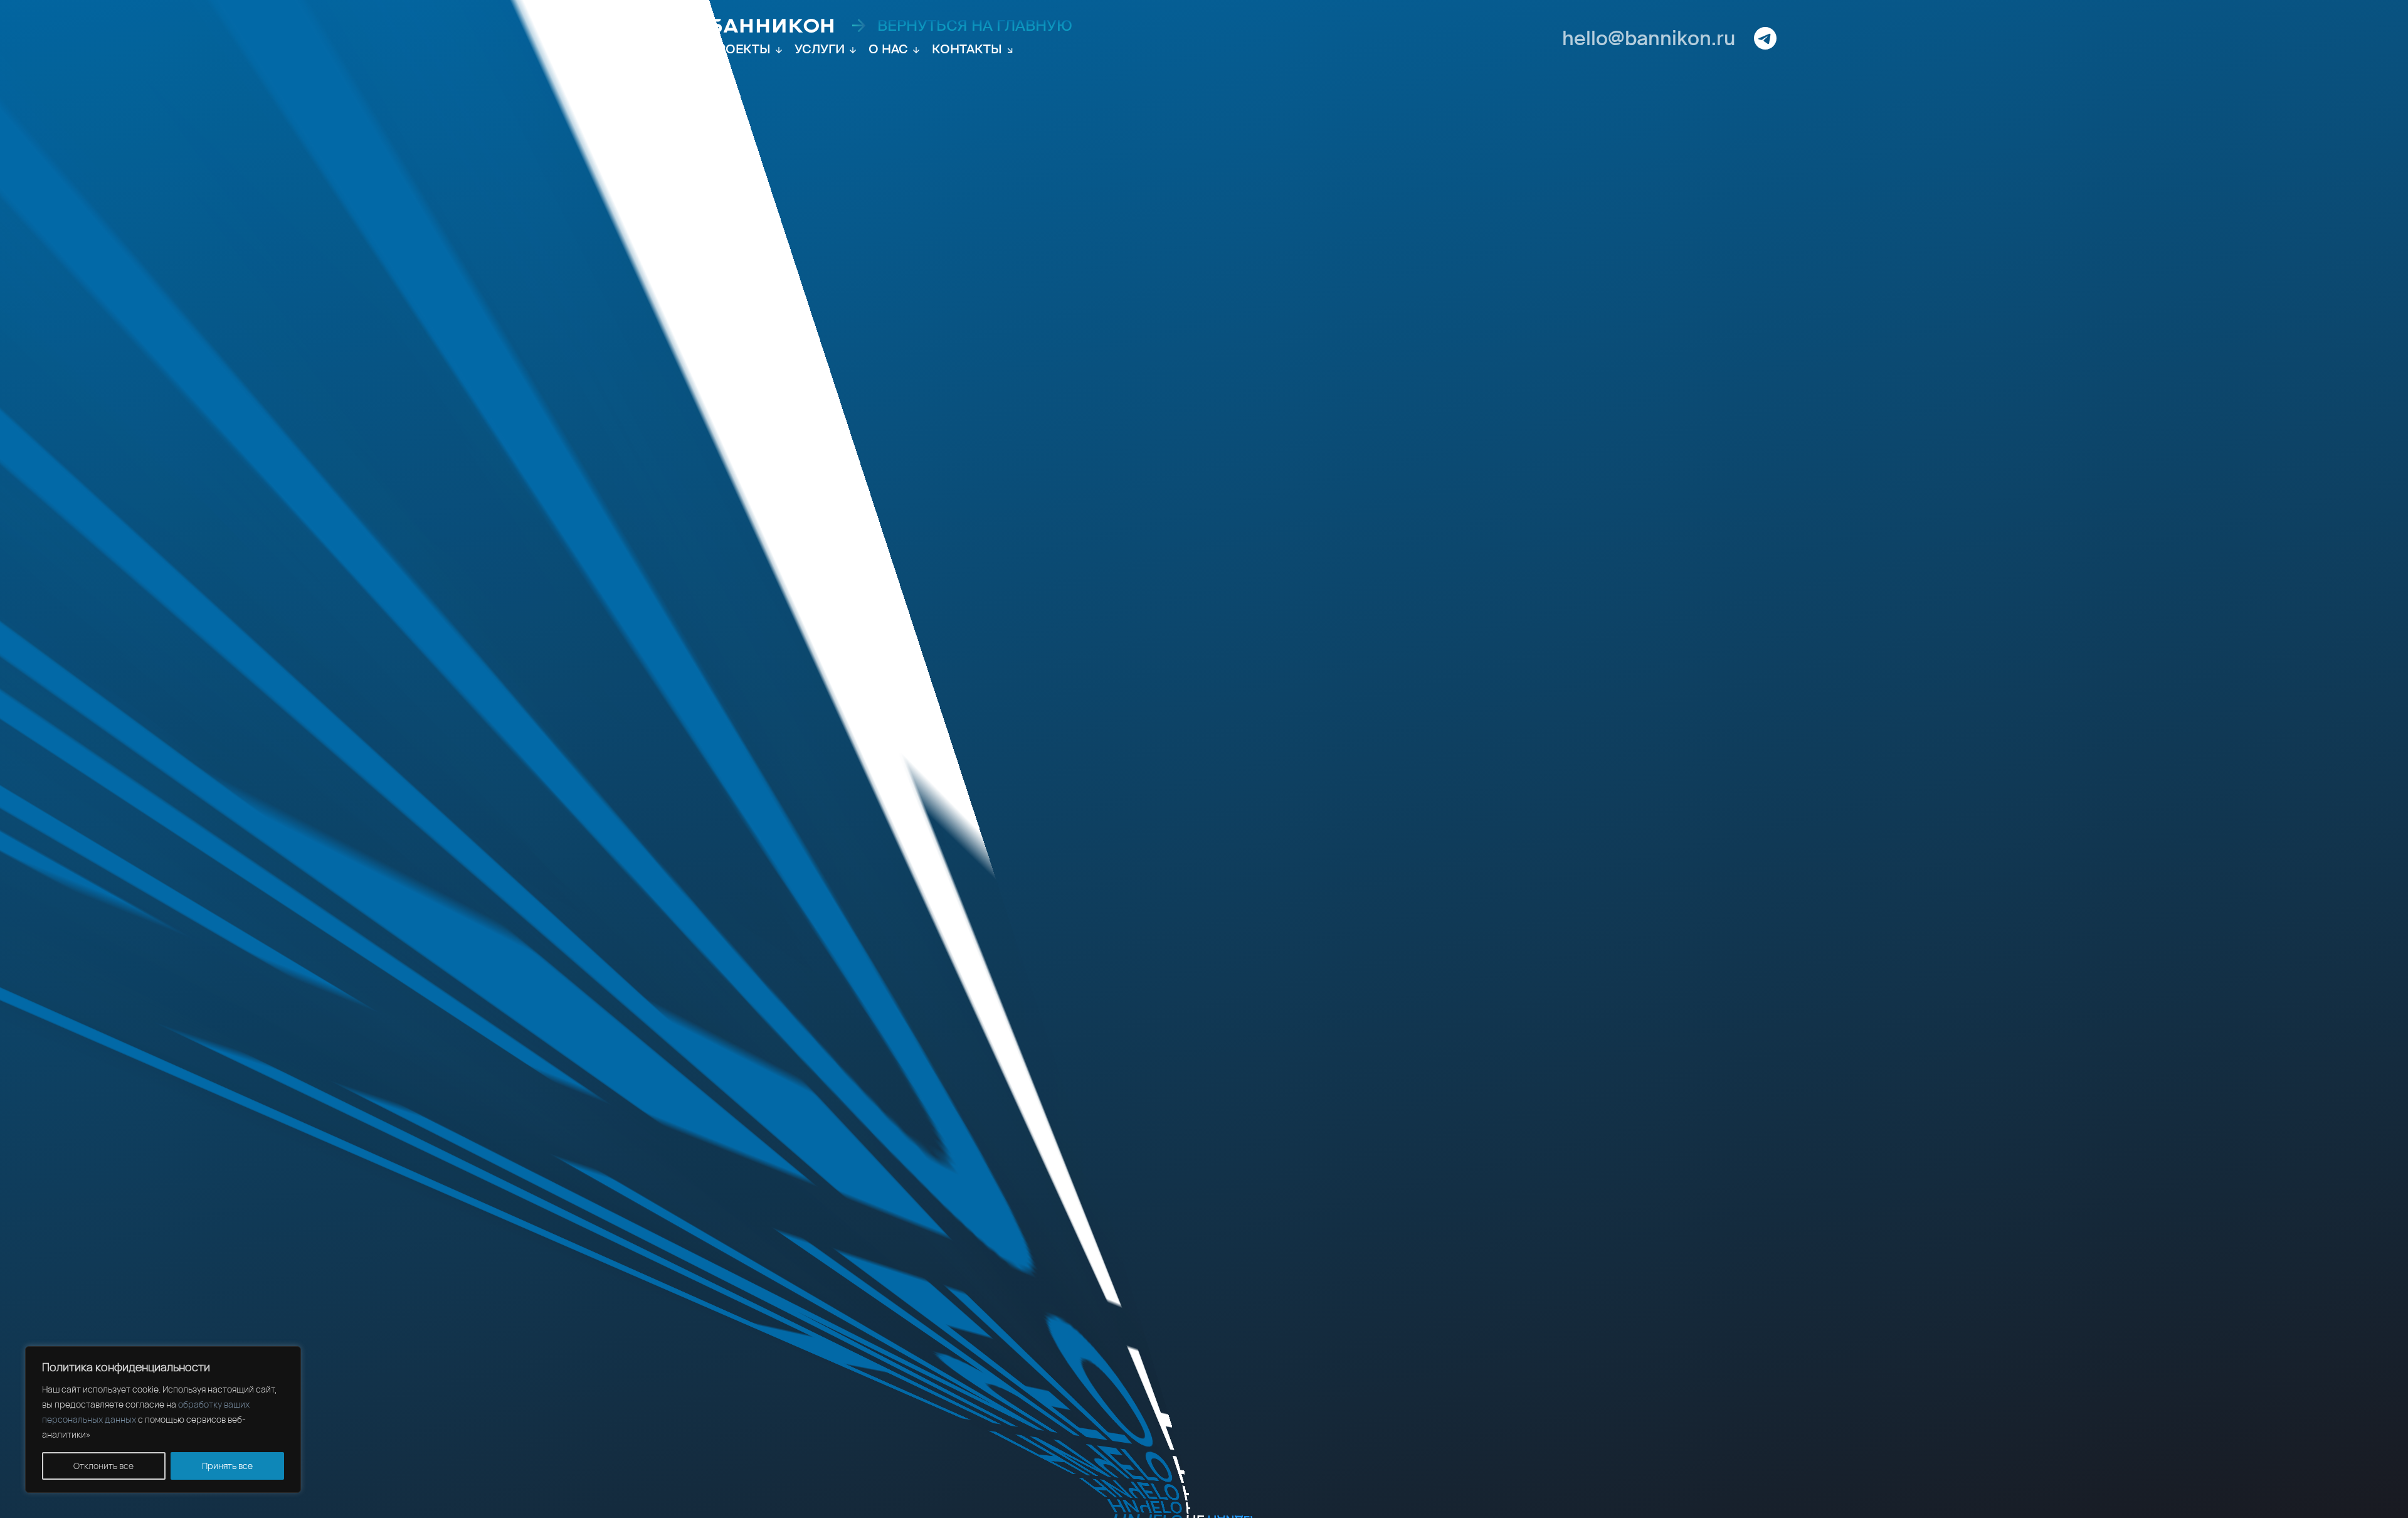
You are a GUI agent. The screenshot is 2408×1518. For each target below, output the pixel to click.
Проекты (739, 49)
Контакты (967, 49)
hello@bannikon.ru (1649, 38)
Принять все (227, 1466)
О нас (888, 49)
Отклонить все (103, 1466)
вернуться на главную (975, 26)
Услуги (820, 49)
